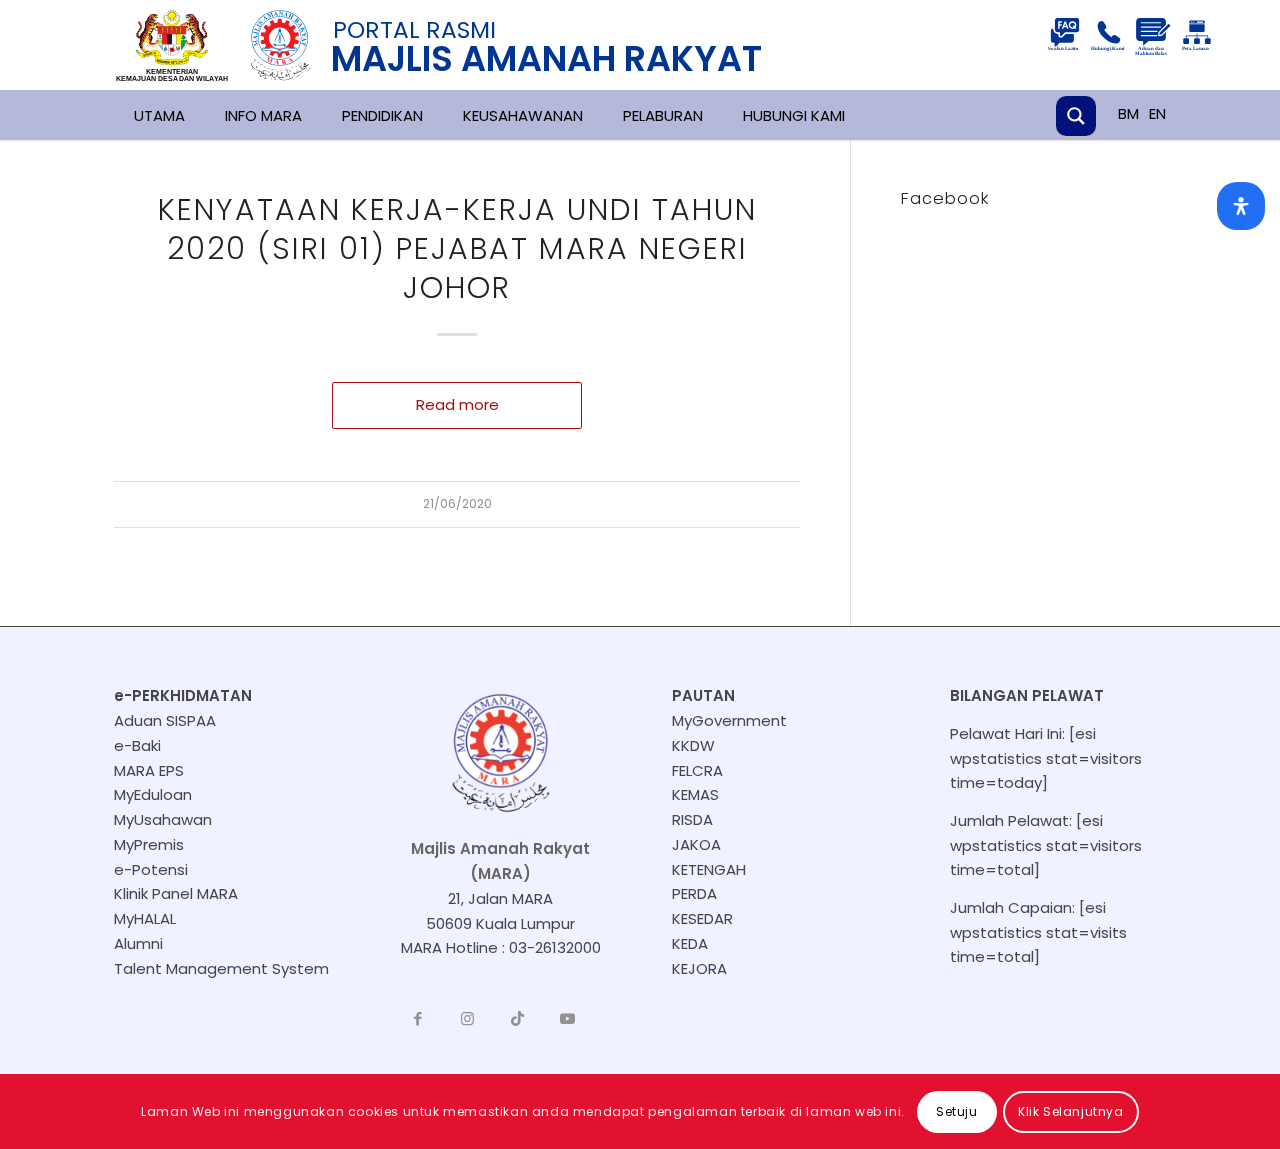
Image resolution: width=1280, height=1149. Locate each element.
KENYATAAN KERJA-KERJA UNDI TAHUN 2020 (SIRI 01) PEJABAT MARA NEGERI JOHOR (457, 248)
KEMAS (695, 794)
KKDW (693, 745)
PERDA (694, 893)
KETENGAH (709, 869)
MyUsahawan (163, 819)
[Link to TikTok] (518, 1019)
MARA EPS (149, 770)
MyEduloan (153, 794)
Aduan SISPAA (165, 720)
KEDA (690, 943)
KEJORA (699, 968)
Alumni (138, 943)
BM (1128, 113)
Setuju (957, 1110)
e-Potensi (151, 869)
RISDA (692, 819)
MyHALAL (145, 918)
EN (1157, 113)
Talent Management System (221, 968)
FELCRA (697, 770)
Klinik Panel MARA (176, 893)
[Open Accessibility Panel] (1241, 206)
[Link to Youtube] (568, 1019)
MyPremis (149, 844)
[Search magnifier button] (1076, 116)
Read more (457, 404)
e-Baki (137, 745)
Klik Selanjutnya (1071, 1110)
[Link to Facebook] (418, 1019)
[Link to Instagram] (468, 1019)
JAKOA (696, 844)
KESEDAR (702, 918)
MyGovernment (729, 720)
